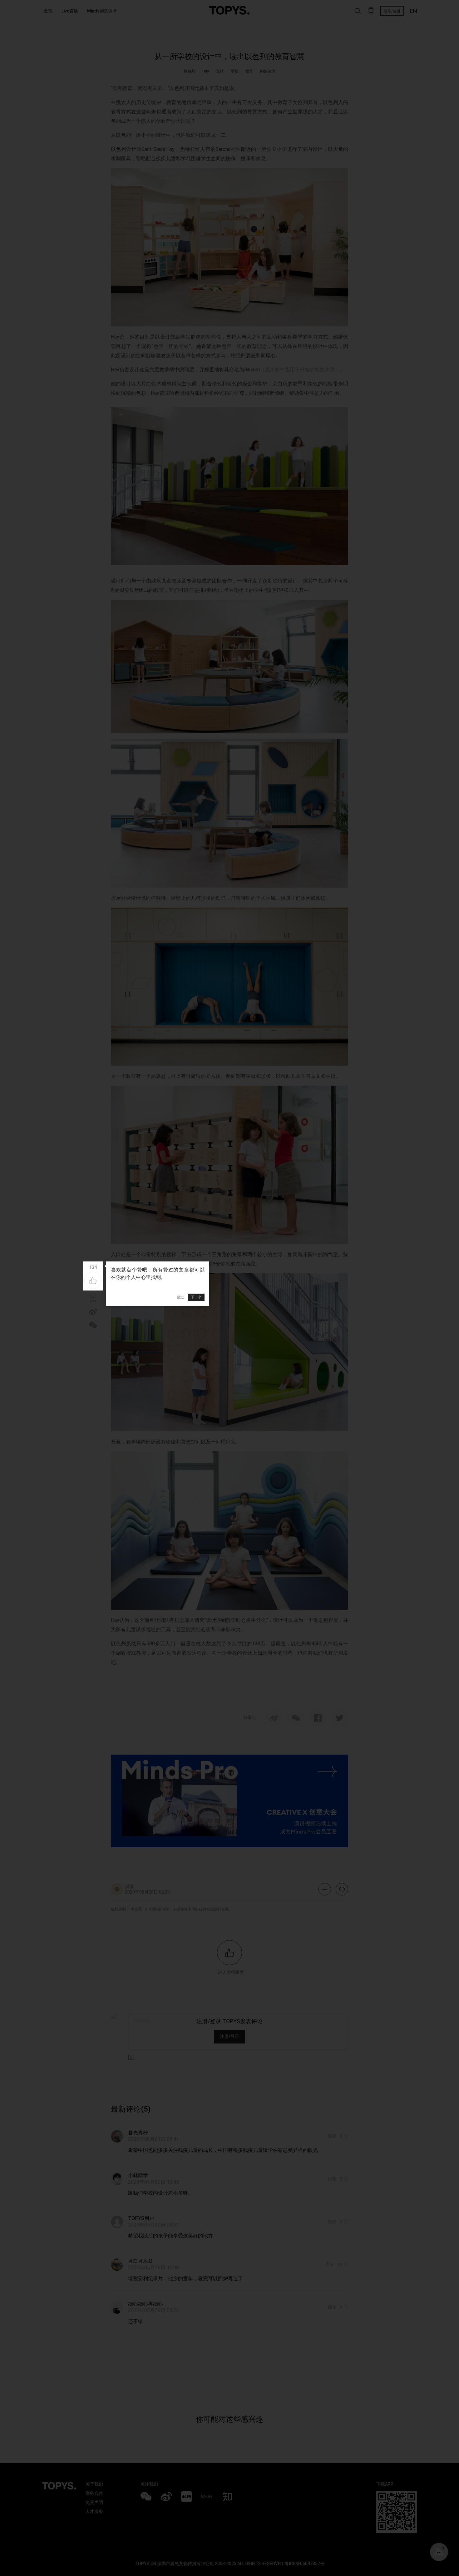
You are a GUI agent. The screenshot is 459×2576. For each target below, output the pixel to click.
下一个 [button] (196, 1297)
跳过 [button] (180, 1297)
